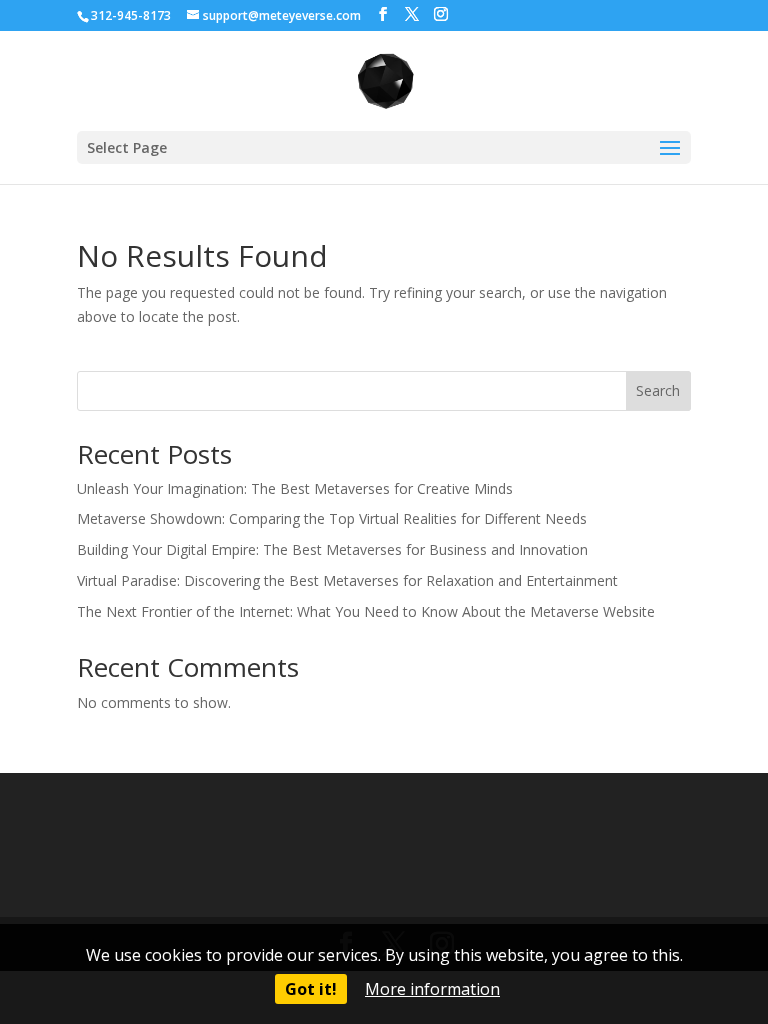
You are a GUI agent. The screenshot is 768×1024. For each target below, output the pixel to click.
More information (432, 989)
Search (658, 390)
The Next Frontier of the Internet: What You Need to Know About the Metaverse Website (366, 611)
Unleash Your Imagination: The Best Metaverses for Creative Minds (295, 488)
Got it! (311, 989)
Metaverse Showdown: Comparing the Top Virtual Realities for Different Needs (332, 518)
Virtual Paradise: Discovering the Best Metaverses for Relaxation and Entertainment (347, 580)
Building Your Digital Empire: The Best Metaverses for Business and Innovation (332, 549)
